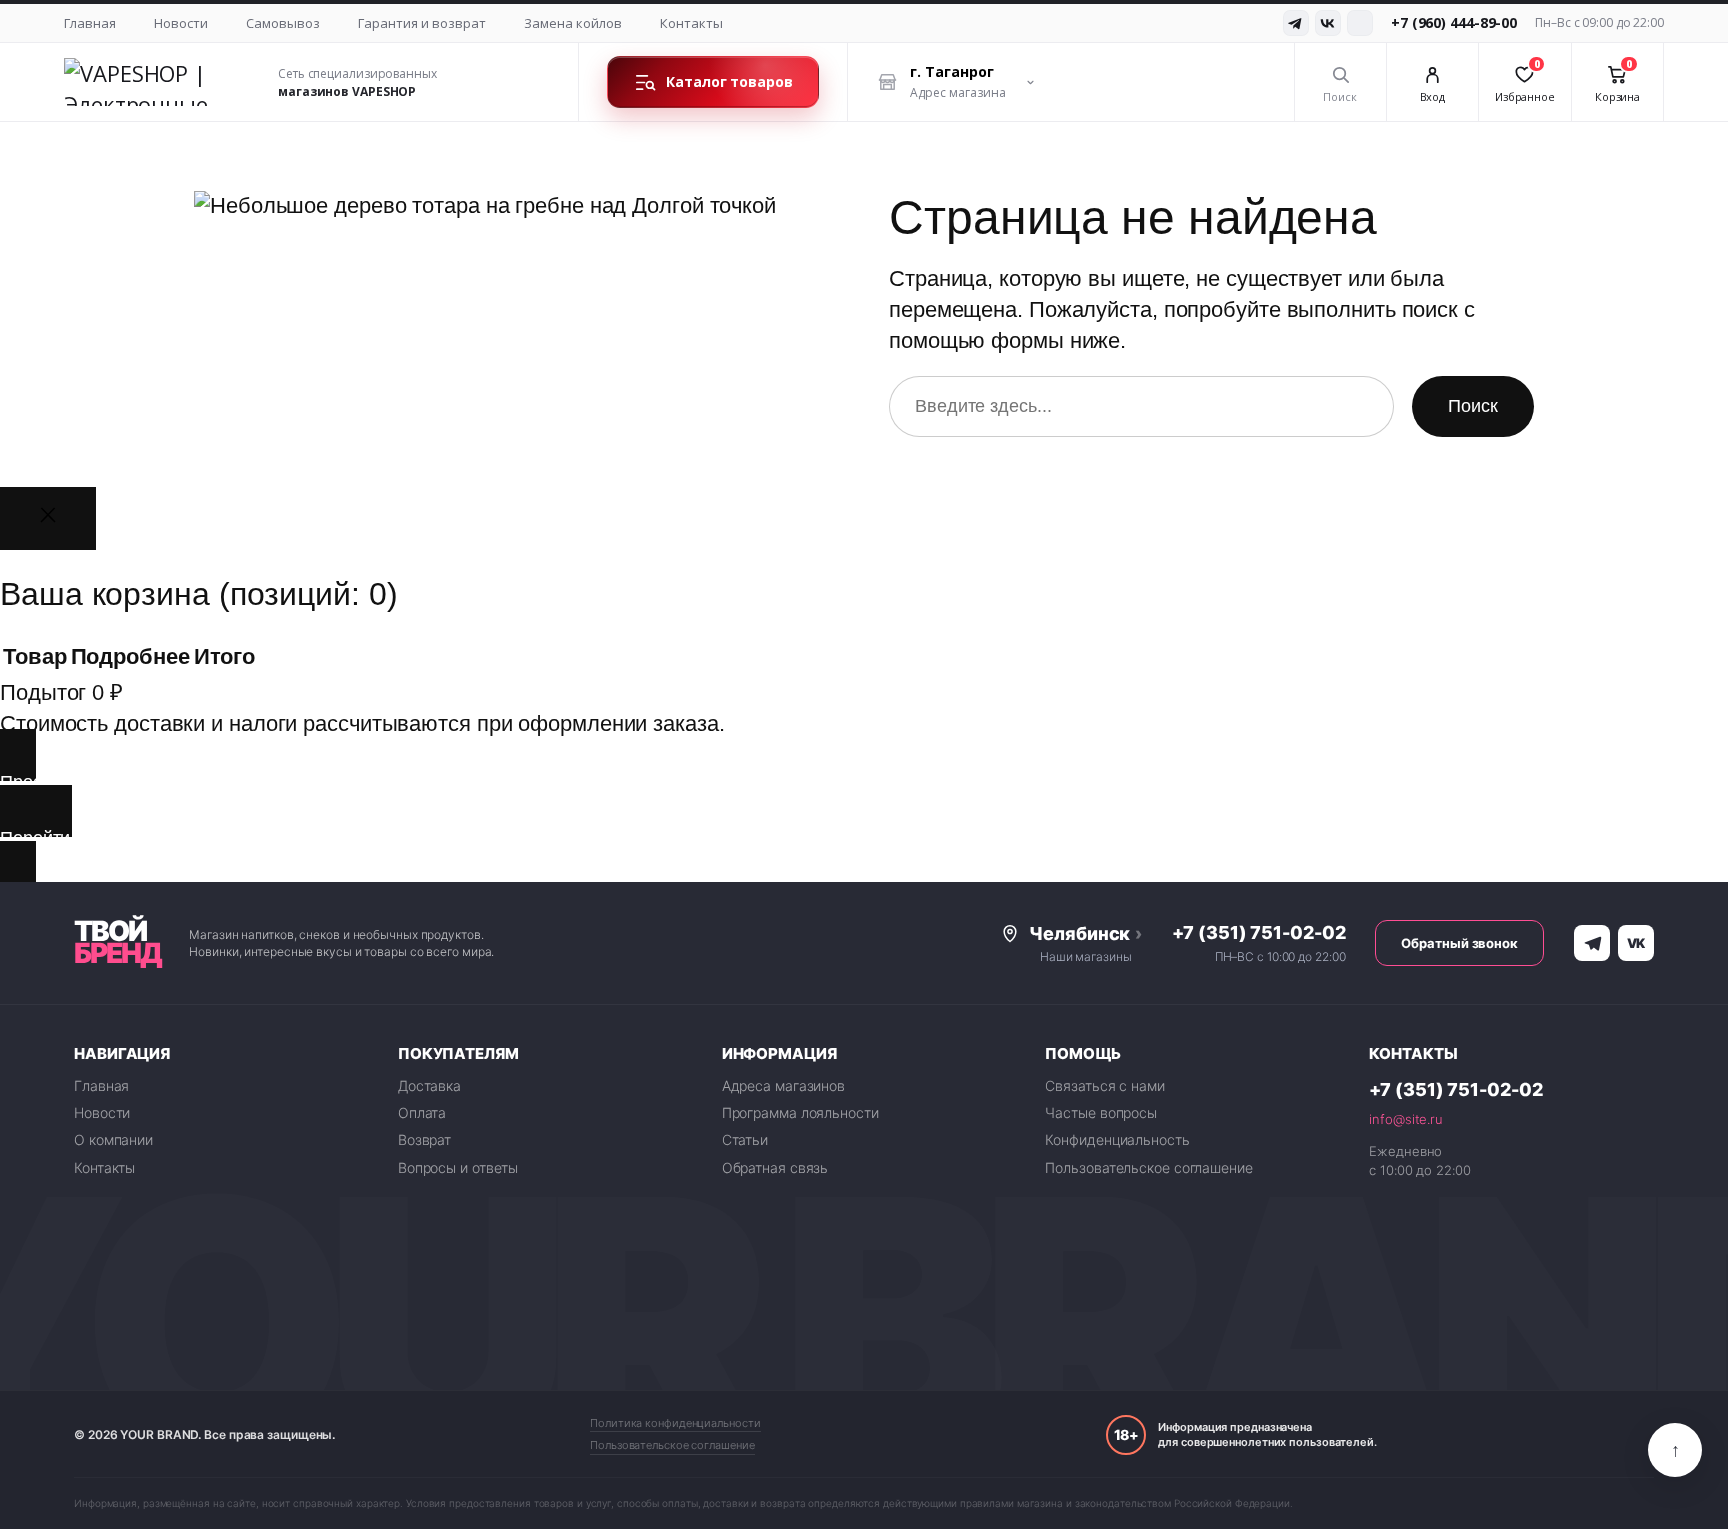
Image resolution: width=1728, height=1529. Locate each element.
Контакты (691, 23)
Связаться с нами (1104, 1085)
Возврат (424, 1139)
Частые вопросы (1101, 1112)
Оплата (422, 1112)
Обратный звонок (1459, 943)
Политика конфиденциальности (675, 1423)
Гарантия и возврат (422, 23)
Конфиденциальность (1117, 1139)
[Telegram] (1296, 23)
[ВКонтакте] (1328, 23)
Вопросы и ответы (458, 1167)
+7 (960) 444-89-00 (1454, 22)
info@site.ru (1406, 1119)
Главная (90, 23)
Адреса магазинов (783, 1085)
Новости (181, 23)
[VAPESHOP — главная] (159, 82)
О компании (113, 1139)
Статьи (745, 1139)
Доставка (429, 1085)
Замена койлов (573, 23)
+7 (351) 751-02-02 (1258, 932)
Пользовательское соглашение (1148, 1167)
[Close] (48, 518)
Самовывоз (283, 23)
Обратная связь (775, 1167)
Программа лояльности (800, 1112)
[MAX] (1360, 23)
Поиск (1473, 406)
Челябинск (1085, 933)
